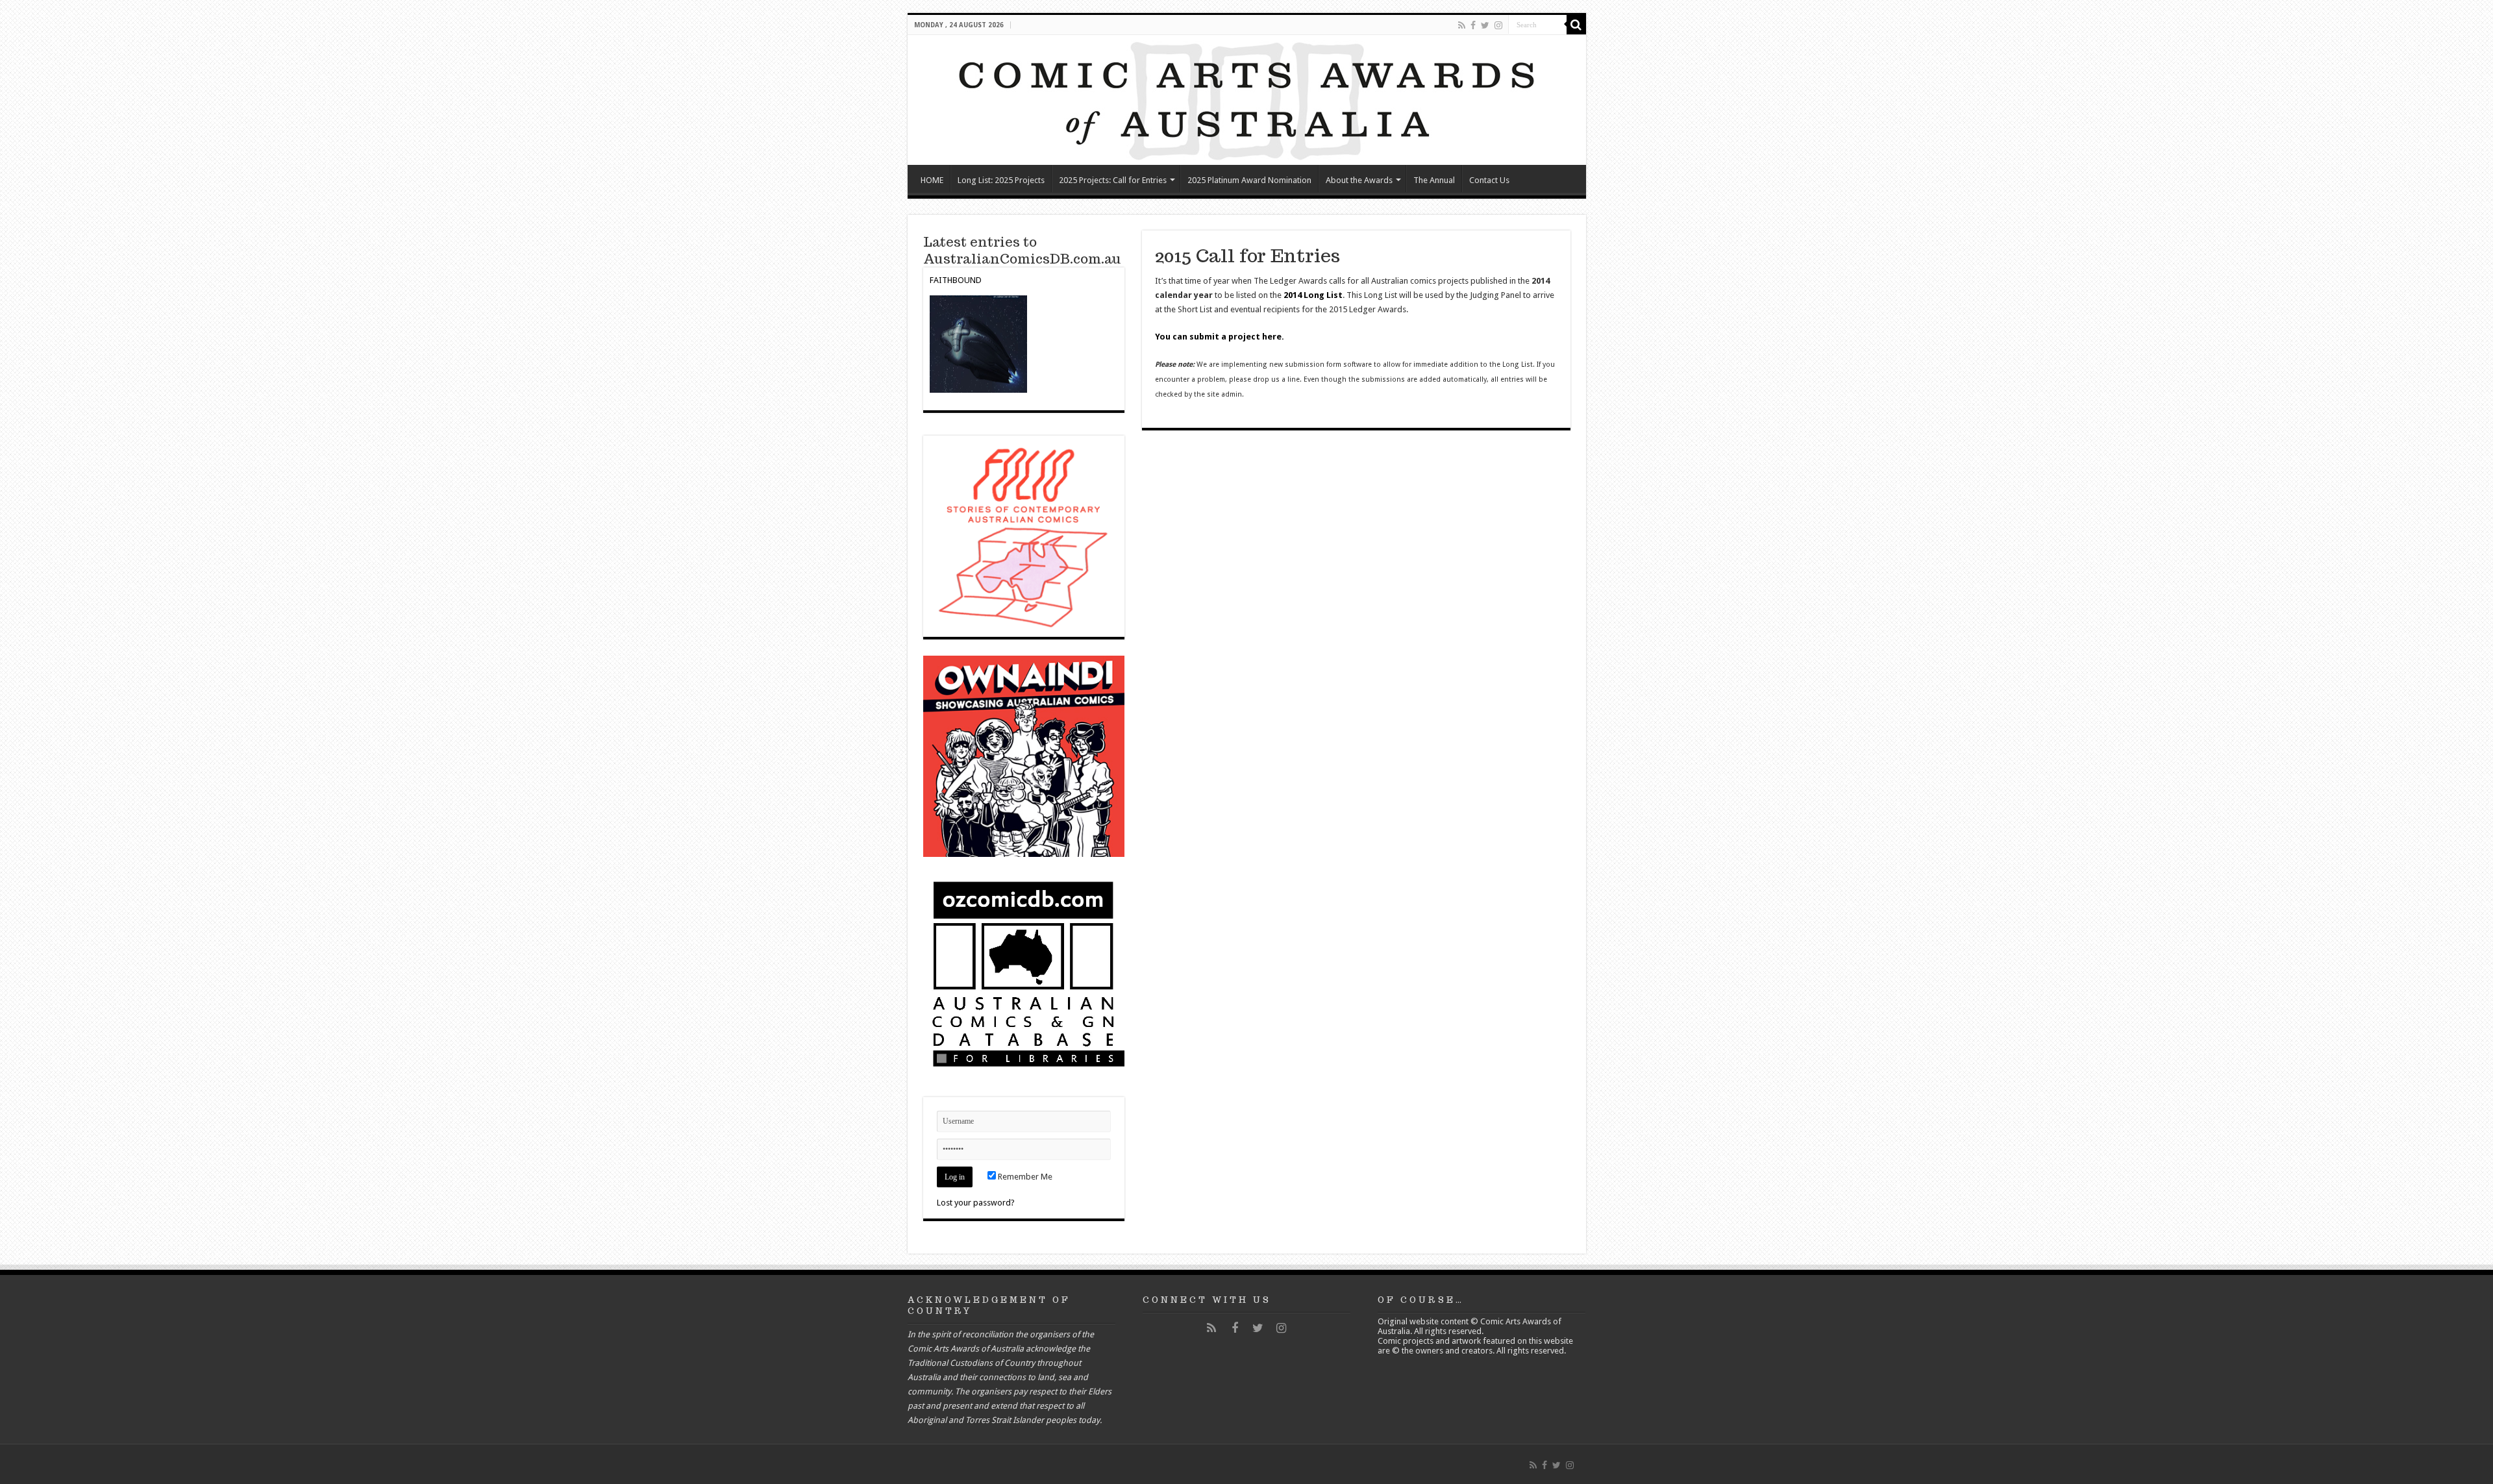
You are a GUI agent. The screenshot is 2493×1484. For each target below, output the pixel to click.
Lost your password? (976, 1203)
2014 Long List (1313, 295)
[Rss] (1462, 25)
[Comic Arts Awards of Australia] (1247, 100)
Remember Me (1024, 1177)
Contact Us (1489, 180)
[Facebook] (1473, 25)
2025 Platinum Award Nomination (1249, 180)
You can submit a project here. (1220, 337)
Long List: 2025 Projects (1001, 180)
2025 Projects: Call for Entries (1113, 180)
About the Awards (1359, 180)
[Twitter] (1485, 25)
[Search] (1576, 25)
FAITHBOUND (956, 280)
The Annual (1434, 180)
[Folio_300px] (1024, 535)
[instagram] (1498, 25)
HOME (932, 180)
